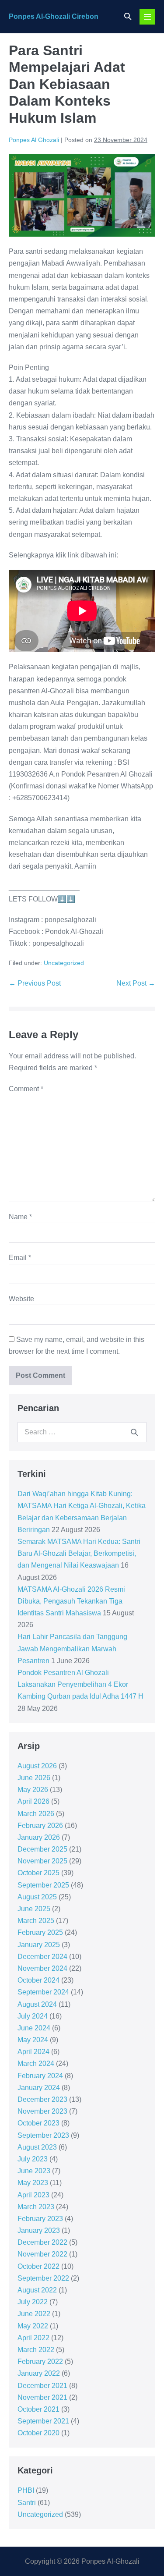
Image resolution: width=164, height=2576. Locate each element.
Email (20, 1258)
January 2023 (39, 2230)
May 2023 (33, 2183)
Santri (27, 2503)
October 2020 (38, 2433)
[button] (128, 16)
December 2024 (42, 1957)
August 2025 (37, 1897)
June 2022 (34, 2314)
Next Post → (136, 983)
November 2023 (42, 2111)
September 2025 (43, 1885)
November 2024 (42, 1968)
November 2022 (42, 2254)
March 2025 (36, 1921)
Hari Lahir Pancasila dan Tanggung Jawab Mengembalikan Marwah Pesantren (72, 1648)
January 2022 (39, 2373)
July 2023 (33, 2159)
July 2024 (33, 2016)
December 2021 (42, 2386)
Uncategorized (64, 963)
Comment (26, 1089)
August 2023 (37, 2147)
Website (21, 1299)
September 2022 (43, 2278)
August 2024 (37, 2004)
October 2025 (38, 1873)
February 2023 (40, 2219)
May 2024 (33, 2040)
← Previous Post (35, 983)
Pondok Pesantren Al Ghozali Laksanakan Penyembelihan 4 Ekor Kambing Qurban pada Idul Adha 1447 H (80, 1684)
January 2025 (39, 1945)
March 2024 (36, 2063)
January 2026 (39, 1837)
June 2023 (34, 2171)
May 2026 (33, 1790)
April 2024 (33, 2052)
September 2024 (43, 1992)
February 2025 (40, 1932)
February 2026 (40, 1826)
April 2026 (33, 1801)
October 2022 (38, 2266)
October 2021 (38, 2409)
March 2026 (36, 1814)
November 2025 (42, 1861)
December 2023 (42, 2099)
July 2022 (33, 2302)
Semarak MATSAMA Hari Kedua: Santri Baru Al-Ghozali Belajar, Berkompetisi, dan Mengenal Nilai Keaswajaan (79, 1553)
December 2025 (42, 1849)
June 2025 (34, 1909)
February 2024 (40, 2076)
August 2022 (37, 2290)
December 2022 (42, 2242)
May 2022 (33, 2326)
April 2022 (33, 2338)
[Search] (134, 1432)
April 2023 (33, 2195)
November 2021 (42, 2397)
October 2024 (38, 1980)
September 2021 (43, 2421)
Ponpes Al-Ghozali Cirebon (54, 16)
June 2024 (34, 2028)
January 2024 (39, 2088)
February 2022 (40, 2361)
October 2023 (38, 2123)
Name (20, 1217)
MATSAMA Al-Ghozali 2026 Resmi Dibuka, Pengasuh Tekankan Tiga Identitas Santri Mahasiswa (71, 1601)
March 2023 (36, 2207)
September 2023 (43, 2135)
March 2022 (36, 2350)
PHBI (26, 2490)
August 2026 (37, 1766)
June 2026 (34, 1778)
